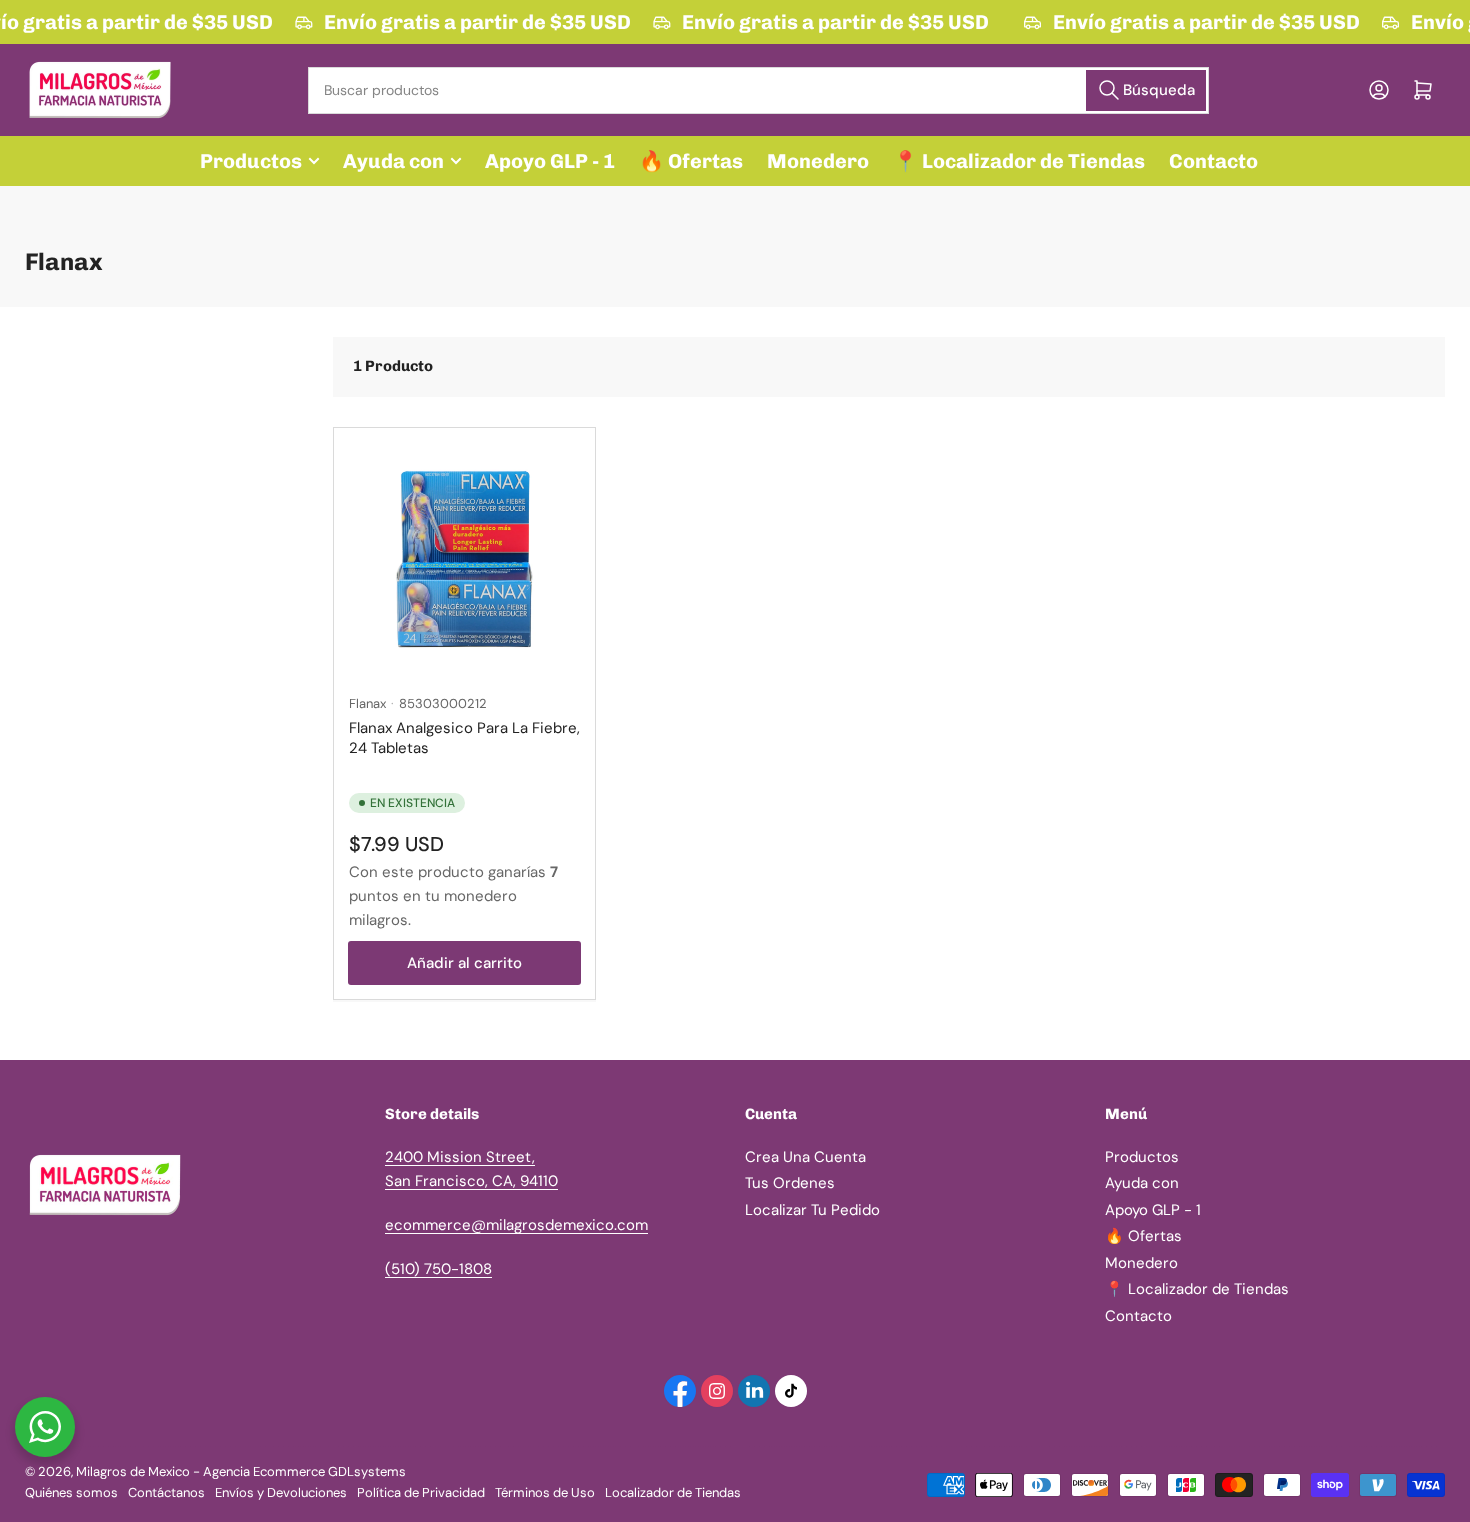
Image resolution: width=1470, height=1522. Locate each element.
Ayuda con (393, 161)
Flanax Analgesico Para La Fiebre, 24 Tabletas (464, 738)
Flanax (367, 703)
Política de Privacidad (421, 1492)
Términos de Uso (545, 1492)
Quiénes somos (71, 1492)
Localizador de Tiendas (673, 1492)
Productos (251, 161)
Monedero (818, 161)
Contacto (1213, 161)
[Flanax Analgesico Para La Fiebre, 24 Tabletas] (464, 558)
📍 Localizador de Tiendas (1019, 161)
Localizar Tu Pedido (812, 1210)
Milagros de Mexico (133, 1471)
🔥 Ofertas (691, 161)
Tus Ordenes (790, 1183)
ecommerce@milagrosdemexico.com (516, 1225)
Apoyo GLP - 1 (550, 161)
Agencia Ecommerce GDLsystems (304, 1471)
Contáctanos (166, 1492)
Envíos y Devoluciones (281, 1492)
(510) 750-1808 (438, 1269)
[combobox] (758, 90)
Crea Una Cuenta (805, 1157)
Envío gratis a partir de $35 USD (474, 22)
